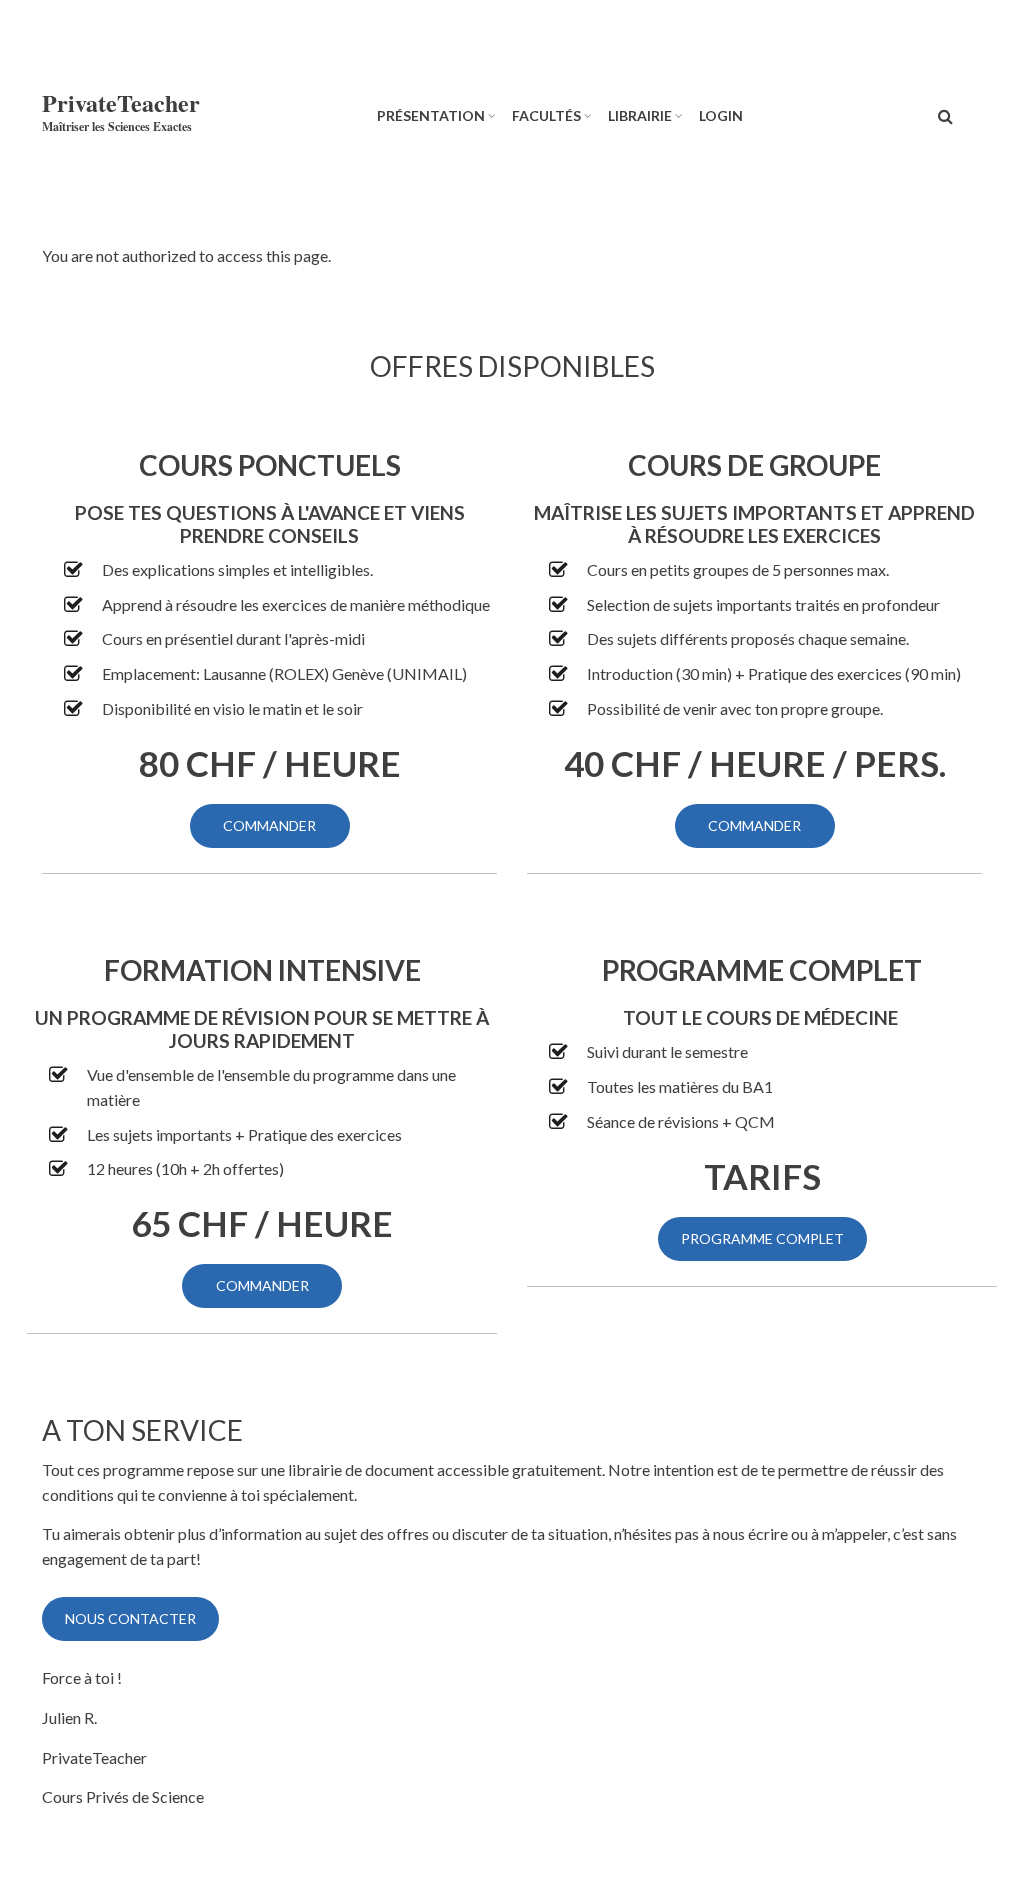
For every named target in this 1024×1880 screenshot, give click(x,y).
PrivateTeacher (121, 102)
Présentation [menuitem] (431, 115)
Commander (269, 825)
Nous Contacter (130, 1618)
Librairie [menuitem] (640, 115)
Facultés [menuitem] (546, 115)
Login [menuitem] (721, 115)
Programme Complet (762, 1238)
